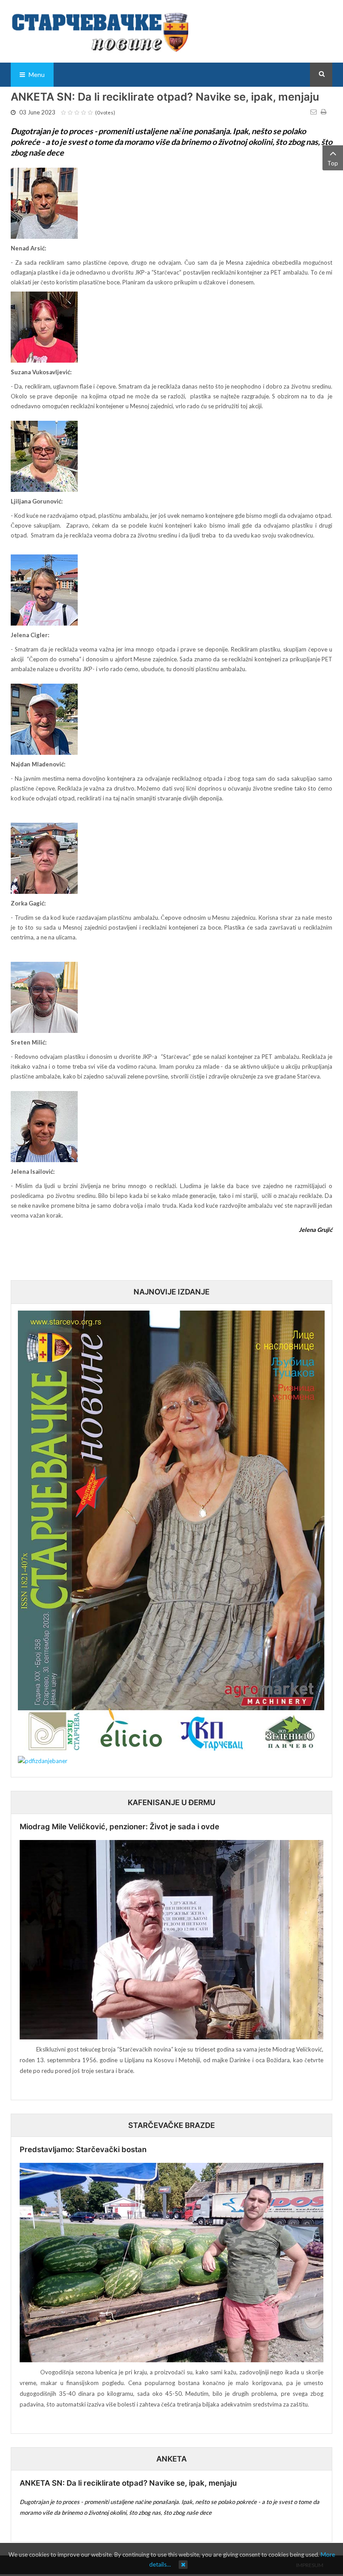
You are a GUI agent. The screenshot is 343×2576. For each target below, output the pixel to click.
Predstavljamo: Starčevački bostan (83, 2149)
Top (333, 163)
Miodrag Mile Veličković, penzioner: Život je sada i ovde (119, 1827)
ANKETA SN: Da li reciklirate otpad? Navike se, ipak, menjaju (128, 2483)
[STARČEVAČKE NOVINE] (100, 31)
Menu (36, 74)
